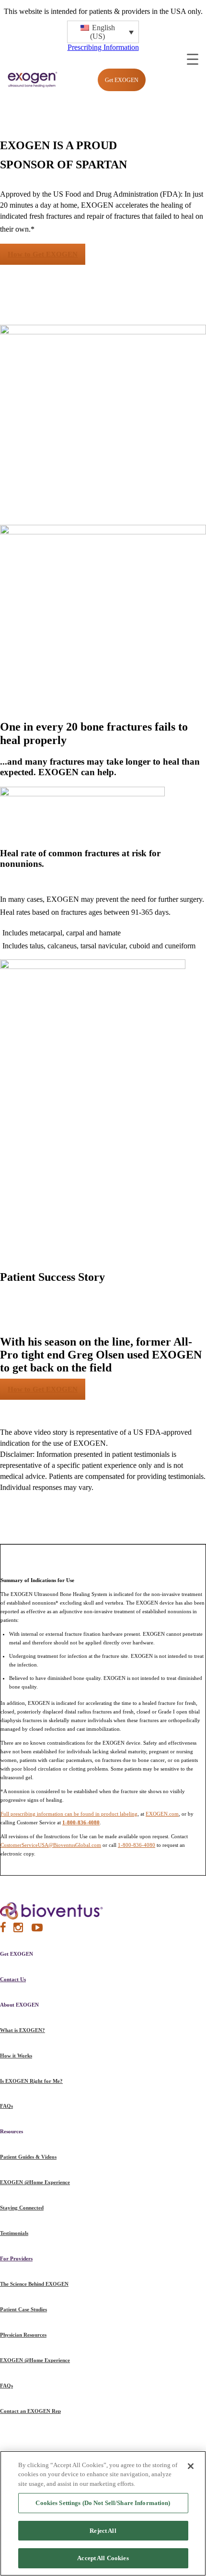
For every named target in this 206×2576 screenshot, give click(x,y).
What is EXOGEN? (23, 2030)
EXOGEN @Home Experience (35, 2182)
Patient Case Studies (23, 2309)
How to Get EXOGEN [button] (43, 254)
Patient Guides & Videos (28, 2157)
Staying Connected (22, 2208)
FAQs (6, 2106)
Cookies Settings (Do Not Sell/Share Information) (103, 2503)
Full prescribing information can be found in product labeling (69, 1814)
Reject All (103, 2531)
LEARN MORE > (88, 864)
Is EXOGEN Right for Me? (31, 2081)
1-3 (38, 227)
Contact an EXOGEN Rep (30, 2411)
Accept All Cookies (103, 2558)
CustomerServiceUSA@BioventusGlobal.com (51, 1845)
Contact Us (13, 1979)
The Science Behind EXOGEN (34, 2284)
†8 (47, 862)
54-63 (176, 910)
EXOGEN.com (162, 1814)
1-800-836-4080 (137, 1845)
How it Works (16, 2056)
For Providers (16, 2258)
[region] (103, 2513)
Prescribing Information (103, 47)
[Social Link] (3, 1930)
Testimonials (14, 2233)
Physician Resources (23, 2335)
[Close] (191, 2466)
